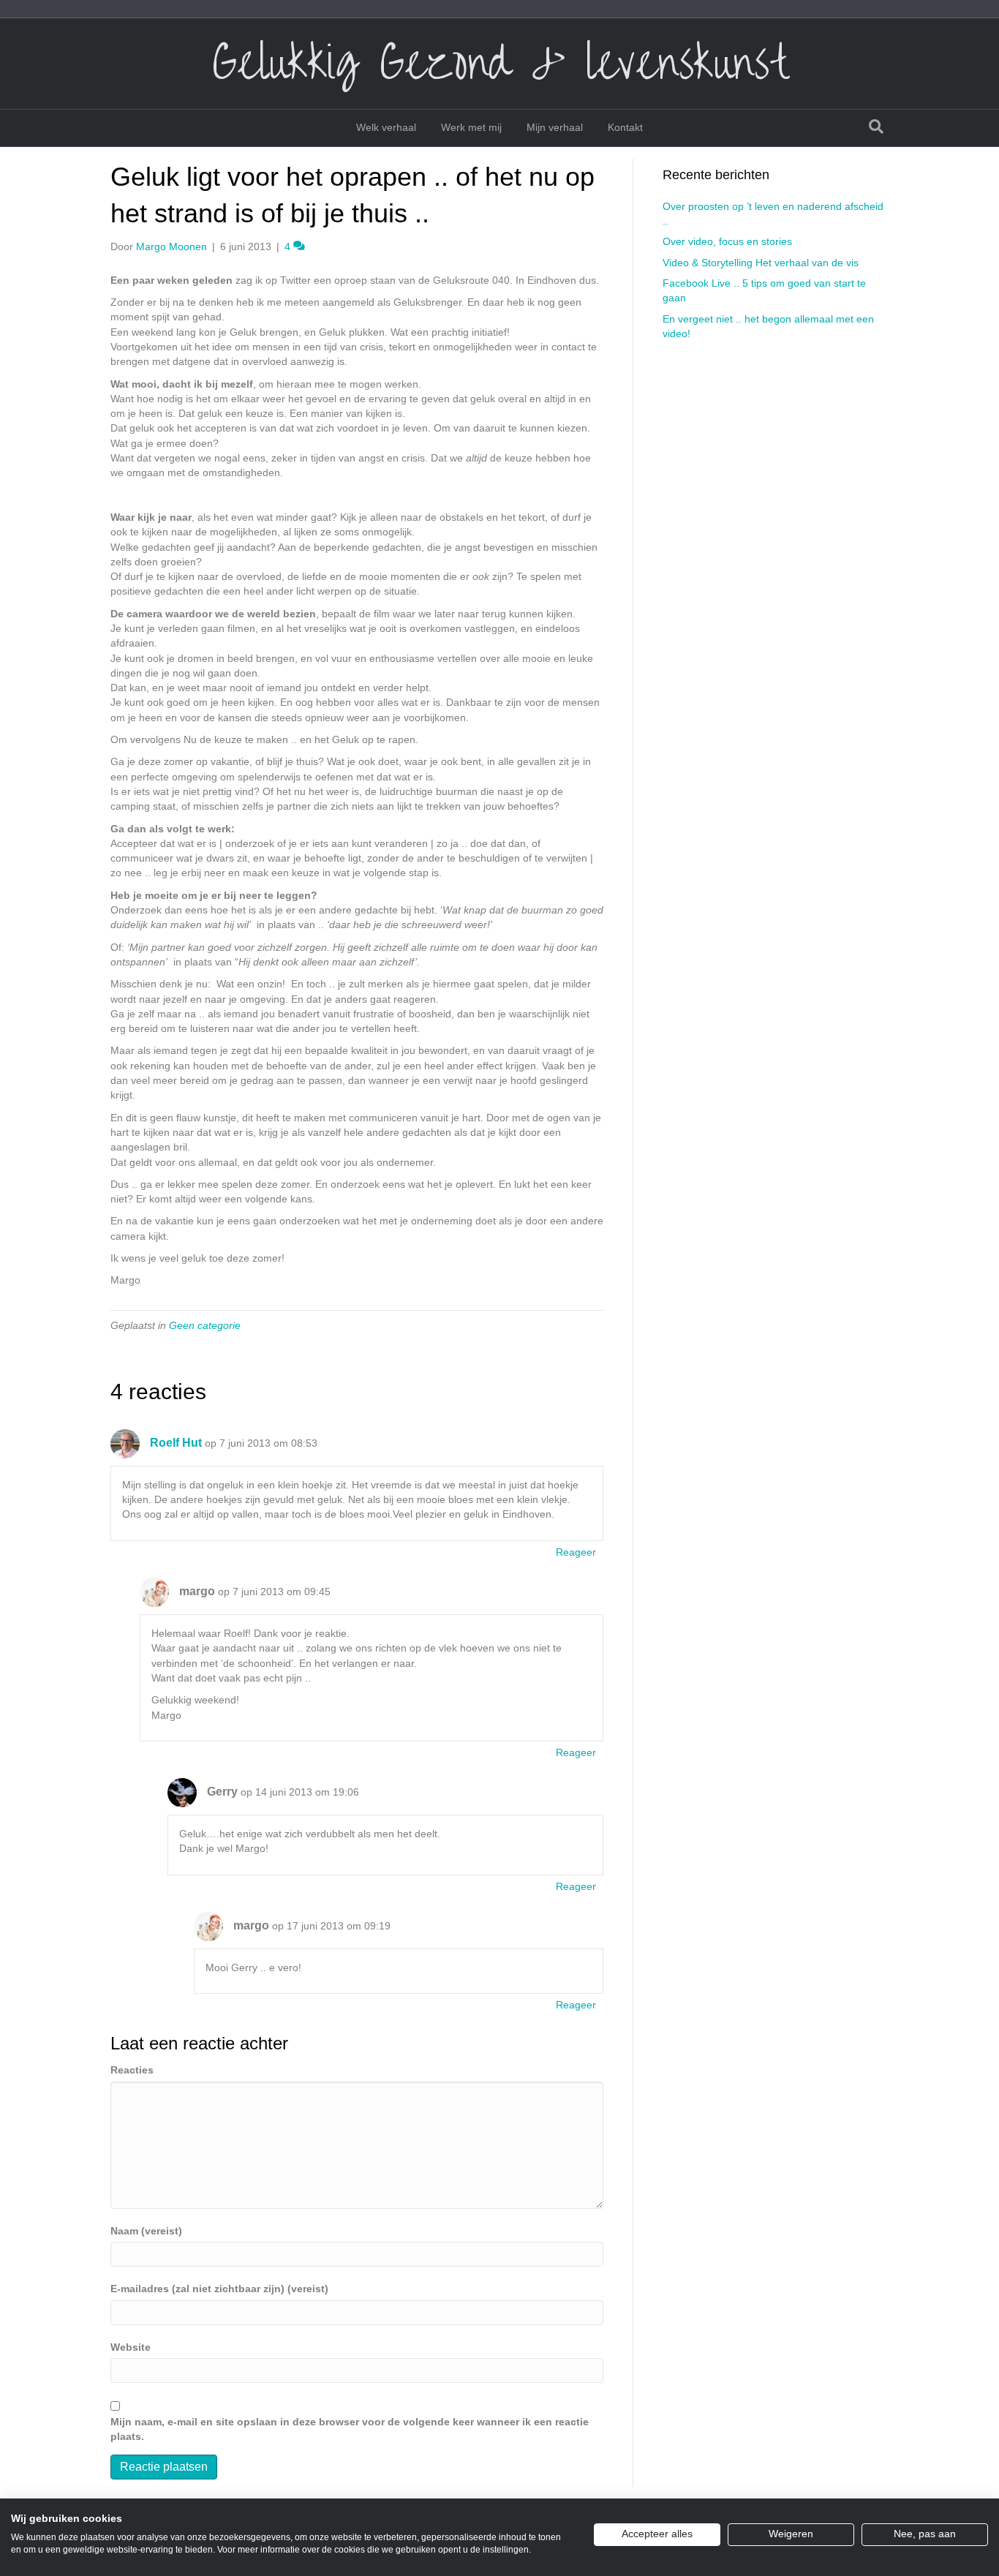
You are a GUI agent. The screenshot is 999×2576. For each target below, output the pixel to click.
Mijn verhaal (555, 127)
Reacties (132, 2070)
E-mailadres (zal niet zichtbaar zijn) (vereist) (219, 2289)
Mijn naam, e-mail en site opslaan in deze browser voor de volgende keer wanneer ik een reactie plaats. (350, 2429)
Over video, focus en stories (727, 241)
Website (131, 2347)
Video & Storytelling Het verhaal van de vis (761, 263)
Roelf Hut (176, 1443)
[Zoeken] (876, 127)
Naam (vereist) (146, 2231)
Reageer (576, 1552)
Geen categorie (205, 1325)
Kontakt (625, 127)
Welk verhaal (386, 127)
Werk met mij (471, 127)
